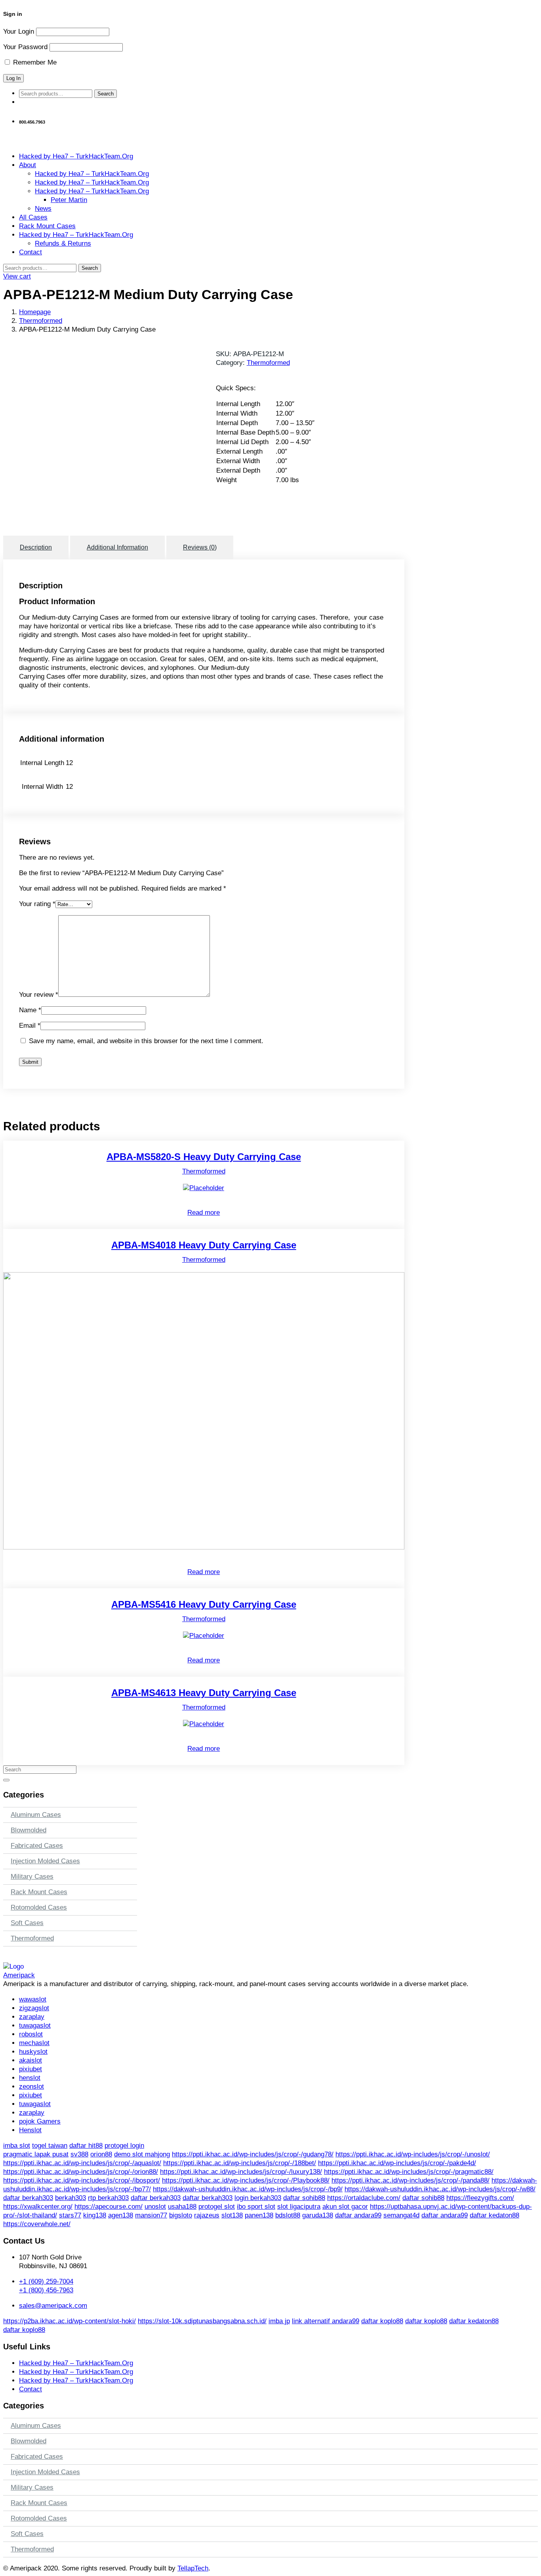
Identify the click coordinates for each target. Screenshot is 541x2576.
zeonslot (31, 2087)
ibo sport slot (256, 2207)
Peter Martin (69, 200)
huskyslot (33, 2052)
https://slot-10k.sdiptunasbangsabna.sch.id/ (202, 2321)
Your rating (37, 904)
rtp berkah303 (108, 2198)
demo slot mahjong (142, 2154)
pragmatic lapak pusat (36, 2154)
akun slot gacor (345, 2207)
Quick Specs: (236, 388)
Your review (39, 995)
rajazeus (207, 2215)
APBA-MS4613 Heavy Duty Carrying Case (204, 1693)
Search (106, 94)
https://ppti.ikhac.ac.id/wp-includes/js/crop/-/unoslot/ (413, 2154)
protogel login (124, 2146)
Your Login (19, 31)
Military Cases (32, 1877)
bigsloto (181, 2215)
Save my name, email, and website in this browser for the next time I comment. (146, 1041)
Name (30, 1010)
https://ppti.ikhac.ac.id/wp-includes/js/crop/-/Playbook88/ (246, 2180)
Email (30, 1026)
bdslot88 (288, 2215)
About (28, 165)
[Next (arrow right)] (527, 1288)
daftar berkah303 (28, 2198)
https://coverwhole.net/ (37, 2224)
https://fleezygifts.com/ (480, 2198)
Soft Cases (27, 1923)
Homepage (35, 312)
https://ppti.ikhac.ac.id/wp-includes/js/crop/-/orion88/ (81, 2172)
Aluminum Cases (36, 1815)
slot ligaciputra (299, 2207)
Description (36, 547)
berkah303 (70, 2198)
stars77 (70, 2215)
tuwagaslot (35, 2025)
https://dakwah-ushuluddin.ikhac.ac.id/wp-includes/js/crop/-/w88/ (440, 2189)
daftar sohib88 (304, 2198)
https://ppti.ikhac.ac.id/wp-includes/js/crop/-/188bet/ (240, 2163)
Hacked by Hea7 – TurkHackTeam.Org (76, 156)
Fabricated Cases (37, 1846)
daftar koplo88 (382, 2321)
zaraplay (32, 2017)
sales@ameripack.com (53, 2306)
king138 (95, 2215)
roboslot (31, 2034)
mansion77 (151, 2215)
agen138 (121, 2215)
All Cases (33, 217)
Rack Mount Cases (47, 226)
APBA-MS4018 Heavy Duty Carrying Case (204, 1245)
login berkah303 (258, 2198)
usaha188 (182, 2207)
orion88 (101, 2154)
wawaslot (33, 1999)
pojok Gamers (40, 2121)
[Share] (515, 9)
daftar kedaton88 (494, 2215)
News (43, 209)
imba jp (279, 2321)
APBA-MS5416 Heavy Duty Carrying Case (204, 1604)
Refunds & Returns (63, 243)
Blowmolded (29, 1830)
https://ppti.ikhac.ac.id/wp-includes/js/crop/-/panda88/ (411, 2180)
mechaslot (34, 2043)
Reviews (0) (200, 547)
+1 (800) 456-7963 (46, 2290)
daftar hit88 (86, 2146)
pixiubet (30, 2069)
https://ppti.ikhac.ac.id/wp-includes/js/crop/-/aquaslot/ (82, 2163)
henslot (30, 2078)
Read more (204, 1213)
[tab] (37, 548)
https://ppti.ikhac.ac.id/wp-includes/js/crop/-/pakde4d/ (397, 2163)
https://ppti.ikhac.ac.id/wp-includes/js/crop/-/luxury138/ (241, 2172)
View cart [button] (17, 276)
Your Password (25, 47)
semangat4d (401, 2215)
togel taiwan (50, 2146)
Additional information (117, 547)
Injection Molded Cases (45, 1861)
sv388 (79, 2154)
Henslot (30, 2130)
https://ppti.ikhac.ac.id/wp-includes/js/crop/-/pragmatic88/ (409, 2172)
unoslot (155, 2207)
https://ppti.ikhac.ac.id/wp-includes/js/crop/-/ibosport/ (82, 2180)
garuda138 (318, 2215)
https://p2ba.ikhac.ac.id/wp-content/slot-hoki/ (70, 2321)
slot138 (232, 2215)
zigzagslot (34, 2008)
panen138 (259, 2215)
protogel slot (217, 2207)
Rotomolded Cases (39, 1907)
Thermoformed (41, 321)
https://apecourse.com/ (109, 2207)
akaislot (30, 2060)
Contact (30, 252)
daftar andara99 (358, 2215)
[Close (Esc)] (532, 9)
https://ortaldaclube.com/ (364, 2198)
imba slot (17, 2146)
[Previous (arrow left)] (14, 1288)
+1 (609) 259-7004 (46, 2281)
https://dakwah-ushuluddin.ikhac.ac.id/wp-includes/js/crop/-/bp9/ (248, 2189)
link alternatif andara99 (326, 2321)
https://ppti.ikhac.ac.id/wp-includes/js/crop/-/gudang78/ (253, 2154)
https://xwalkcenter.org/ (38, 2207)
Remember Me (34, 62)
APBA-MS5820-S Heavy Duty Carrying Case (204, 1157)
